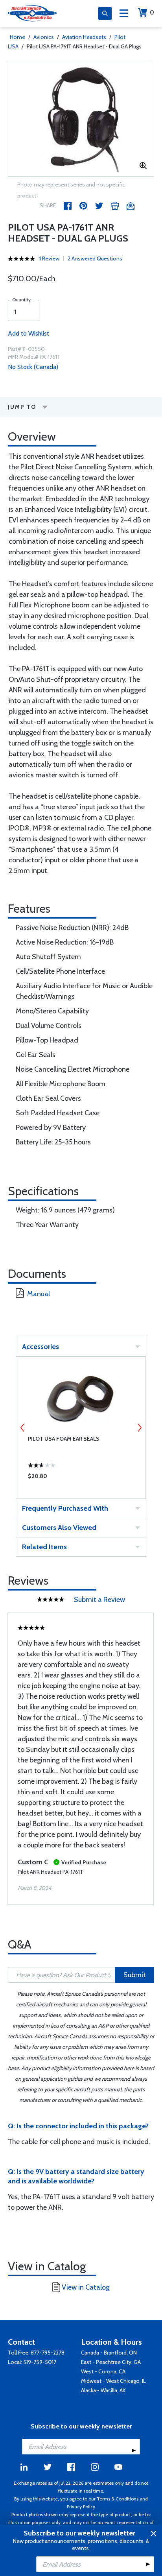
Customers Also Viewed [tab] (59, 1528)
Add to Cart (81, 1478)
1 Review (49, 258)
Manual (39, 1294)
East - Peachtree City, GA (111, 2362)
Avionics (44, 37)
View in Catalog (86, 2287)
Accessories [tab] (40, 1347)
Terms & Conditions (118, 2499)
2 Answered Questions (95, 258)
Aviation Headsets (84, 37)
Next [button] (140, 1428)
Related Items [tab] (44, 1547)
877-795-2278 (48, 2353)
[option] (81, 119)
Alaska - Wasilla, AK (103, 2390)
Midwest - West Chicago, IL (113, 2381)
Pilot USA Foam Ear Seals (64, 1439)
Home (17, 37)
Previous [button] (22, 1428)
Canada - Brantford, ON (109, 2353)
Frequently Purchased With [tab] (65, 1508)
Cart (152, 12)
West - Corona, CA (103, 2371)
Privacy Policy (81, 2507)
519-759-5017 (40, 2362)
